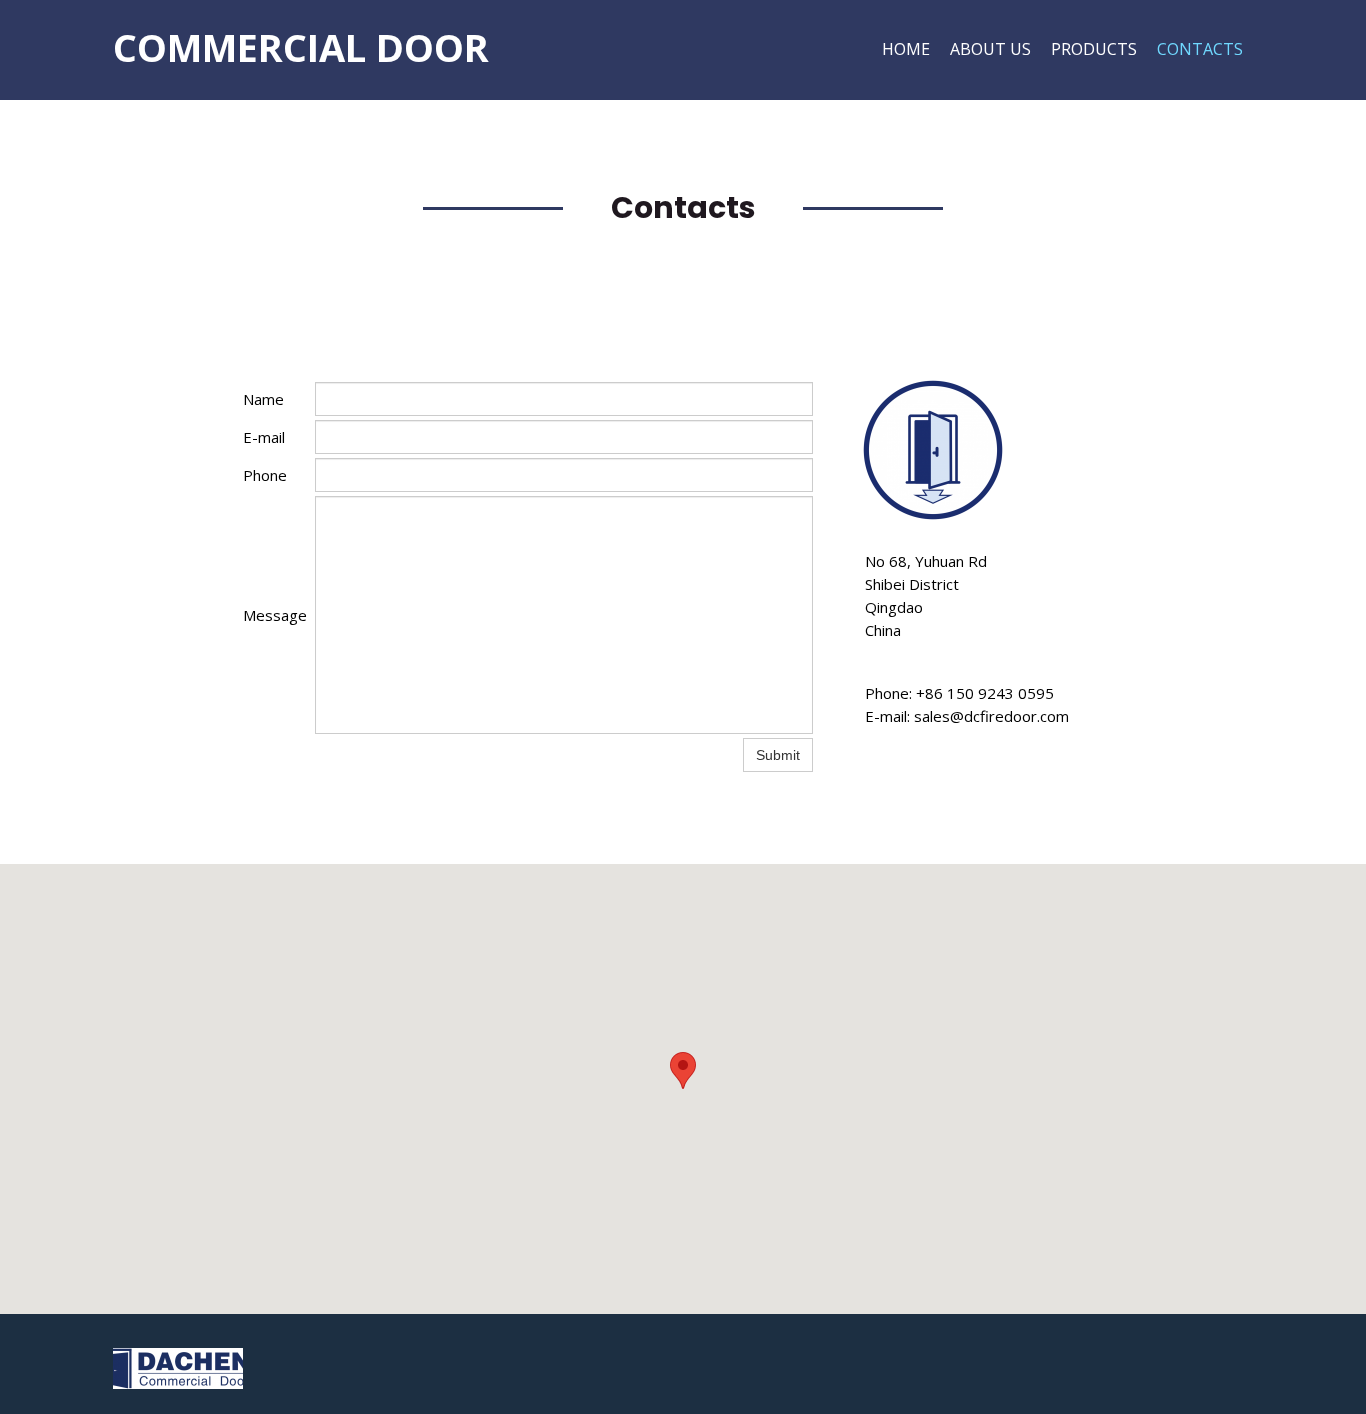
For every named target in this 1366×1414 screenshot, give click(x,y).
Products (1094, 49)
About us (990, 49)
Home (906, 49)
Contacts (1200, 49)
